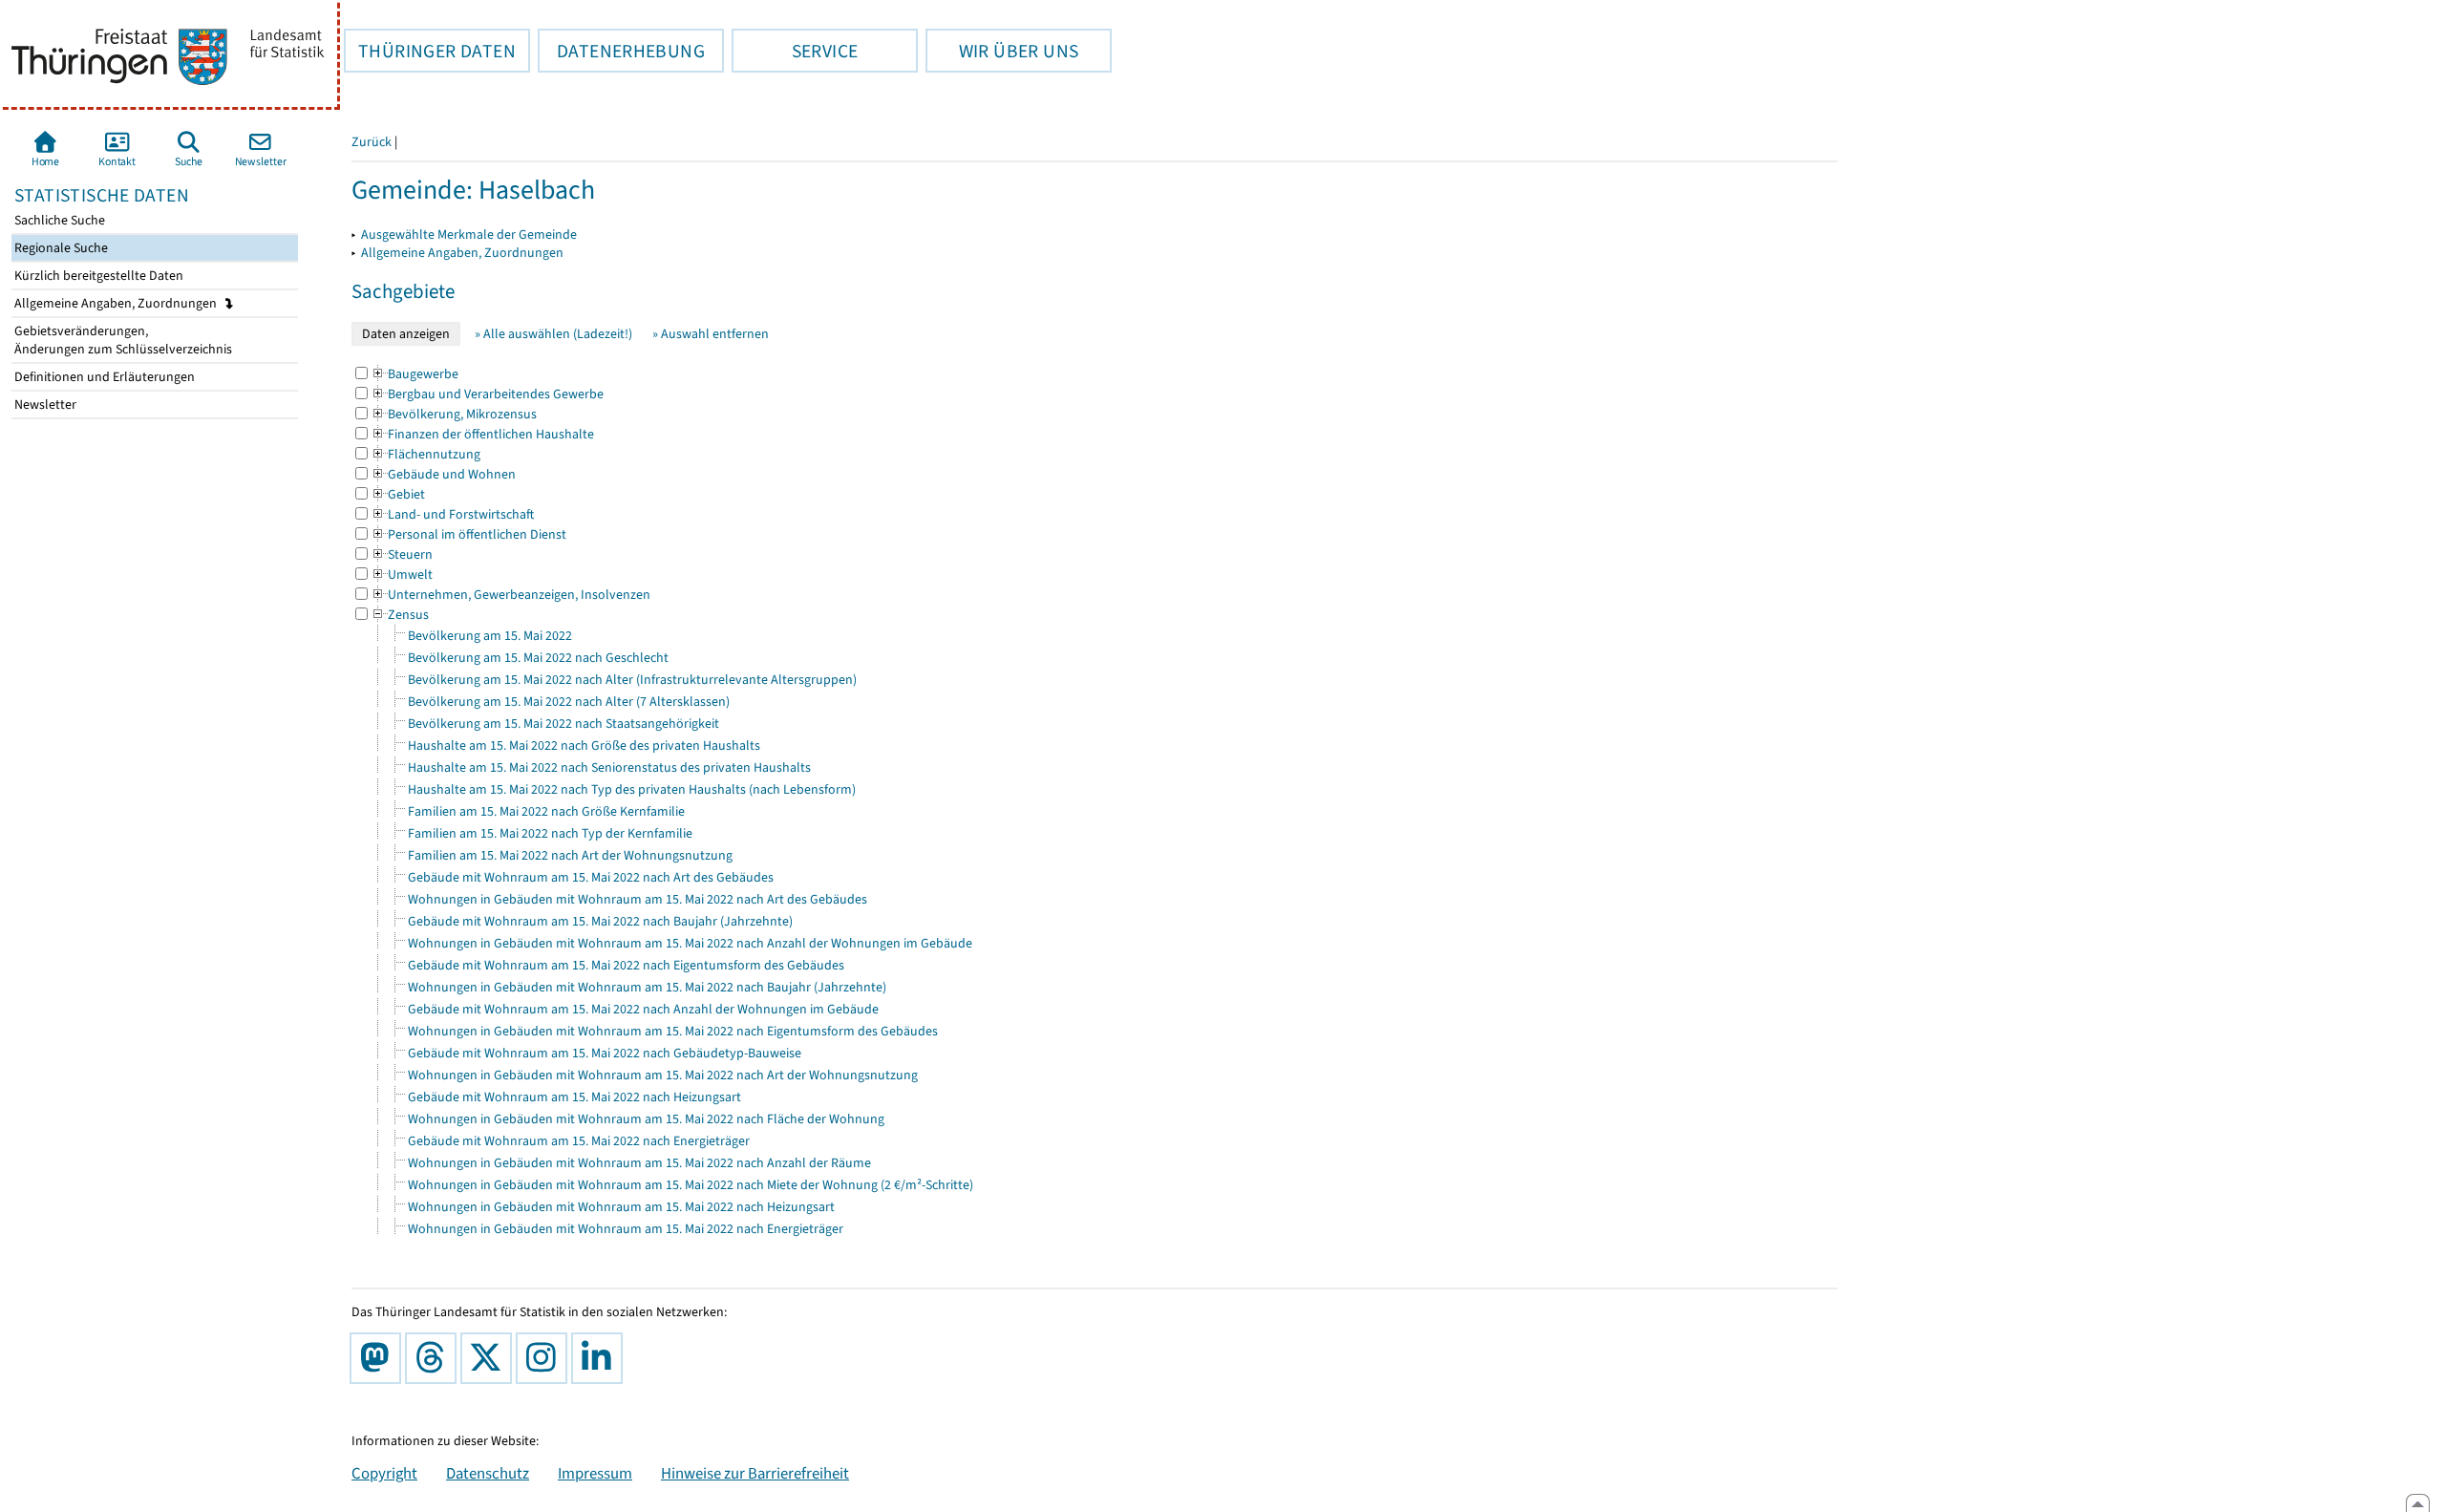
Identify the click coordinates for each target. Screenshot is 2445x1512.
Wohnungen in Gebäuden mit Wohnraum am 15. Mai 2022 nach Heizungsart (621, 1207)
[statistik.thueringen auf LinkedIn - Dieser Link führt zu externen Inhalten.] (601, 1358)
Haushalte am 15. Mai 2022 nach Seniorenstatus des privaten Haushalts (609, 767)
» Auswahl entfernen (711, 334)
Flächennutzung (425, 454)
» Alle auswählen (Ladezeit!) (553, 334)
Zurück (372, 142)
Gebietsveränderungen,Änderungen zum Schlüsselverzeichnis (122, 340)
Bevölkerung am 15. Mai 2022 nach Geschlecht (538, 658)
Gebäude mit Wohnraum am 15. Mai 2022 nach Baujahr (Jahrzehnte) (600, 921)
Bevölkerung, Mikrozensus (454, 414)
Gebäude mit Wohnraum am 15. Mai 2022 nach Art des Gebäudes (591, 877)
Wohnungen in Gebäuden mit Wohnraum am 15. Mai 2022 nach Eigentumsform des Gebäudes (673, 1031)
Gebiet (398, 494)
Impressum (595, 1473)
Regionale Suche (60, 248)
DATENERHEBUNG (621, 51)
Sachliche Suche (58, 220)
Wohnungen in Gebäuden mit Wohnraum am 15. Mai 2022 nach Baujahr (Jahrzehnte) (647, 987)
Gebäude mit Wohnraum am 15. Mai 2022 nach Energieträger (579, 1141)
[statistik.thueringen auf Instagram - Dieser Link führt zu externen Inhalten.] (545, 1358)
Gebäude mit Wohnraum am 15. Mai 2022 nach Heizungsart (574, 1097)
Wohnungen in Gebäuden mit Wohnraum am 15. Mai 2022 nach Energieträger (626, 1229)
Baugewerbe (415, 374)
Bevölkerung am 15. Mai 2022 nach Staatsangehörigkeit (563, 724)
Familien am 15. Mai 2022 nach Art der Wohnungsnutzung (570, 855)
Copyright (384, 1473)
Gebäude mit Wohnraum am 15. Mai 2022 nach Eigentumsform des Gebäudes (626, 965)
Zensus (400, 615)
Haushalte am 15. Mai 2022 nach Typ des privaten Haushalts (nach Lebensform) (632, 789)
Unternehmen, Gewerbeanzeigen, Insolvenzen (510, 595)
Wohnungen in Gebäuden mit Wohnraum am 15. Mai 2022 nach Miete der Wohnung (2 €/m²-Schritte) (691, 1185)
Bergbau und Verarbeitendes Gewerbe (487, 394)
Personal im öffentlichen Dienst (468, 534)
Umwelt (402, 575)
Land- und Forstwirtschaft (452, 514)
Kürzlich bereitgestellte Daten (97, 276)
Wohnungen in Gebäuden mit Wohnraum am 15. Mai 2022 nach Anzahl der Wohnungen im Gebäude (690, 943)
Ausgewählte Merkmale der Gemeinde (469, 234)
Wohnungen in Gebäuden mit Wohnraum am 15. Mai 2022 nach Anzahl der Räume (639, 1163)
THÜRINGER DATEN (430, 51)
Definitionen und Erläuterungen (103, 377)
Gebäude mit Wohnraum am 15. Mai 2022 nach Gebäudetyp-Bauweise (605, 1053)
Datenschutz (488, 1473)
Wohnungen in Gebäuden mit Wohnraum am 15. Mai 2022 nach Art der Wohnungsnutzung (663, 1075)
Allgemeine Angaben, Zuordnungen (117, 303)
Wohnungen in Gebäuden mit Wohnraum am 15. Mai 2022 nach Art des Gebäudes (638, 899)
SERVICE (795, 51)
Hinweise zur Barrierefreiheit (755, 1473)
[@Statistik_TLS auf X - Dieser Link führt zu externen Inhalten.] (490, 1358)
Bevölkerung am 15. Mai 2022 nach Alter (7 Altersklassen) (569, 702)
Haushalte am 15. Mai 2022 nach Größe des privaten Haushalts (584, 745)
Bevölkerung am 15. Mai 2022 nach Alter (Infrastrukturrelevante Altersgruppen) (632, 680)
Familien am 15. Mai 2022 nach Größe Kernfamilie (546, 811)
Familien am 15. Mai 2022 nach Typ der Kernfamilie (550, 833)
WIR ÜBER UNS (1002, 51)
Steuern (402, 554)
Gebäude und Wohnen (443, 474)
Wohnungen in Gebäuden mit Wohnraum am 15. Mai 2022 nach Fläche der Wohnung (646, 1119)
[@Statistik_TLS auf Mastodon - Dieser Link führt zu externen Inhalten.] (379, 1358)
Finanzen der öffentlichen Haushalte (482, 434)
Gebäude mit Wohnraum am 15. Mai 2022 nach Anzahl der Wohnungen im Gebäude (643, 1009)
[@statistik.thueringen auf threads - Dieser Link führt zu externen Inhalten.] (435, 1358)
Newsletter (44, 405)
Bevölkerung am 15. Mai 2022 (490, 636)
